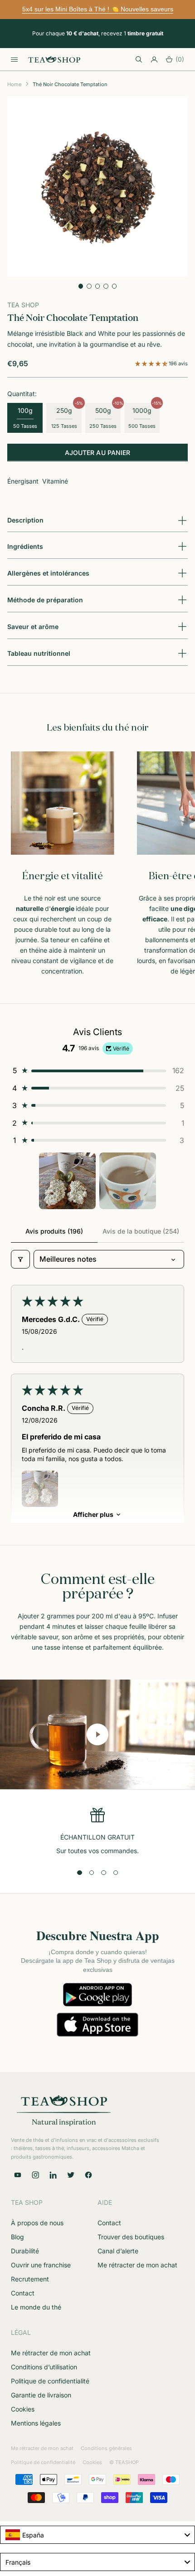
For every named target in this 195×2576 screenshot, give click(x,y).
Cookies (23, 2409)
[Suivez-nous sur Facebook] (88, 2175)
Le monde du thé (36, 2307)
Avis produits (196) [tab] (54, 1231)
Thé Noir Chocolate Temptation (70, 84)
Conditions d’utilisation (44, 2367)
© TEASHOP (124, 2462)
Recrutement (30, 2279)
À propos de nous (37, 2223)
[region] (97, 1832)
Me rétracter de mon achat (137, 2265)
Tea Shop (23, 305)
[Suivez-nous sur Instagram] (35, 2175)
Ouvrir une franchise (41, 2265)
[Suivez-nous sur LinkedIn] (53, 2175)
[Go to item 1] (67, 1181)
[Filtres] (20, 1259)
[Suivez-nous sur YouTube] (18, 2175)
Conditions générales (106, 2448)
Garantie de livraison (41, 2395)
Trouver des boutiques (131, 2237)
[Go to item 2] (128, 1181)
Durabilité (25, 2251)
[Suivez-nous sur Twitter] (71, 2175)
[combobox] (97, 2535)
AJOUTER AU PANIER (97, 453)
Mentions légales (36, 2423)
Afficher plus (93, 1514)
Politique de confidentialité (50, 2381)
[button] (152, 363)
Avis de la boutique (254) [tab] (141, 1231)
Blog (17, 2237)
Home (14, 84)
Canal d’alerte (118, 2251)
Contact (23, 2293)
